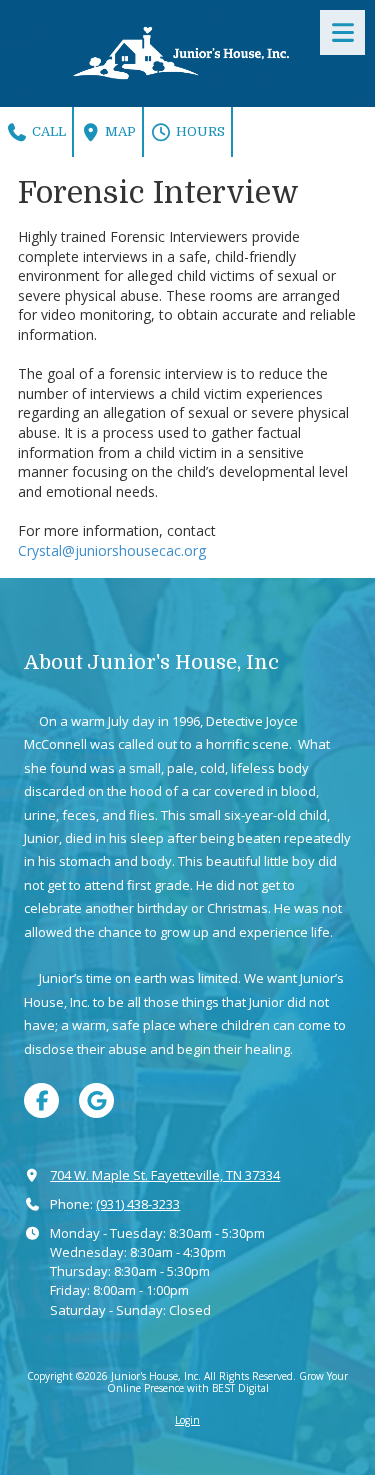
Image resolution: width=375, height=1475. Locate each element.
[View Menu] (342, 32)
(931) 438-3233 (138, 1204)
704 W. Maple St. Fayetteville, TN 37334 (165, 1175)
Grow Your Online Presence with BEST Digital (228, 1382)
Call (47, 131)
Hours (199, 131)
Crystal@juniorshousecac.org (112, 550)
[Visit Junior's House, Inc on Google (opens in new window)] (96, 1100)
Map (119, 131)
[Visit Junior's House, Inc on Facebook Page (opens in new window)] (41, 1100)
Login (187, 1420)
